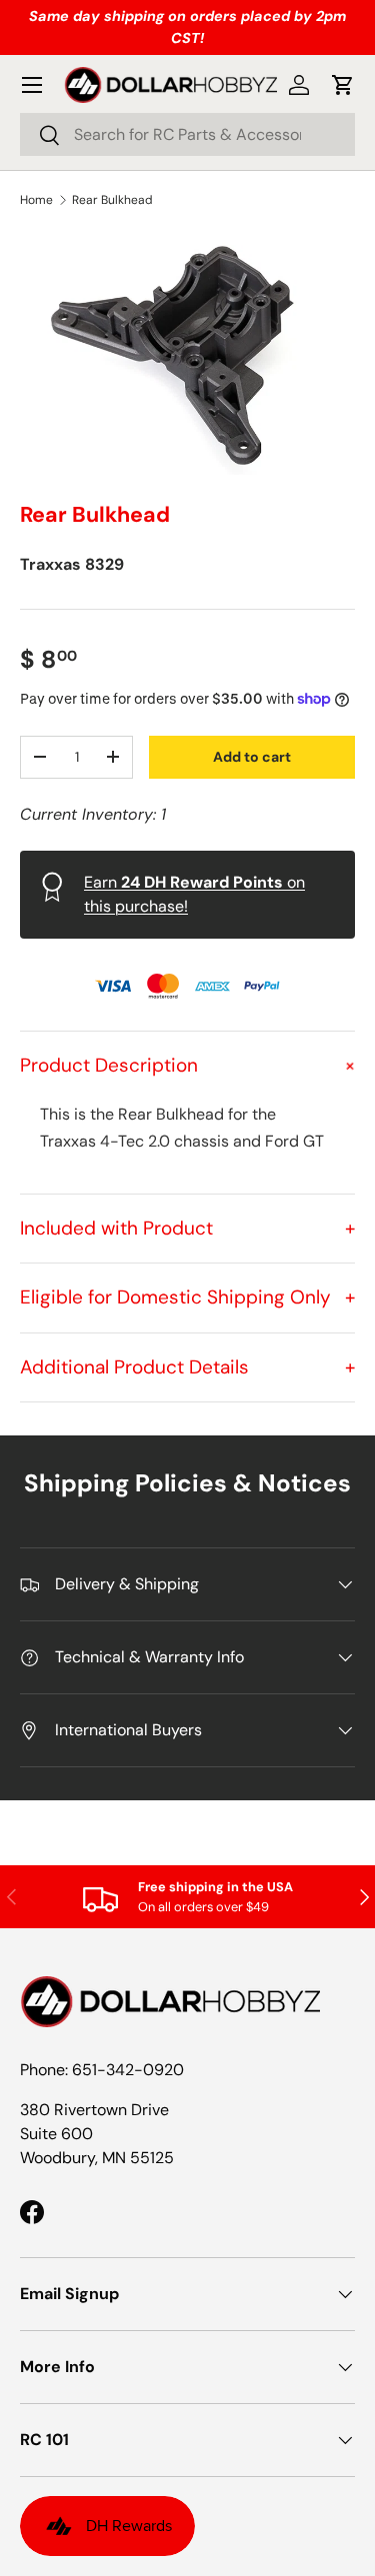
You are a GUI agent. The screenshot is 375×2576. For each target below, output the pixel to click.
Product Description (187, 1065)
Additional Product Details (187, 1367)
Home (36, 200)
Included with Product (187, 1228)
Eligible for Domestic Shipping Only (187, 1297)
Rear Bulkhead (112, 200)
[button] (343, 85)
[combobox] (187, 134)
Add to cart (252, 757)
